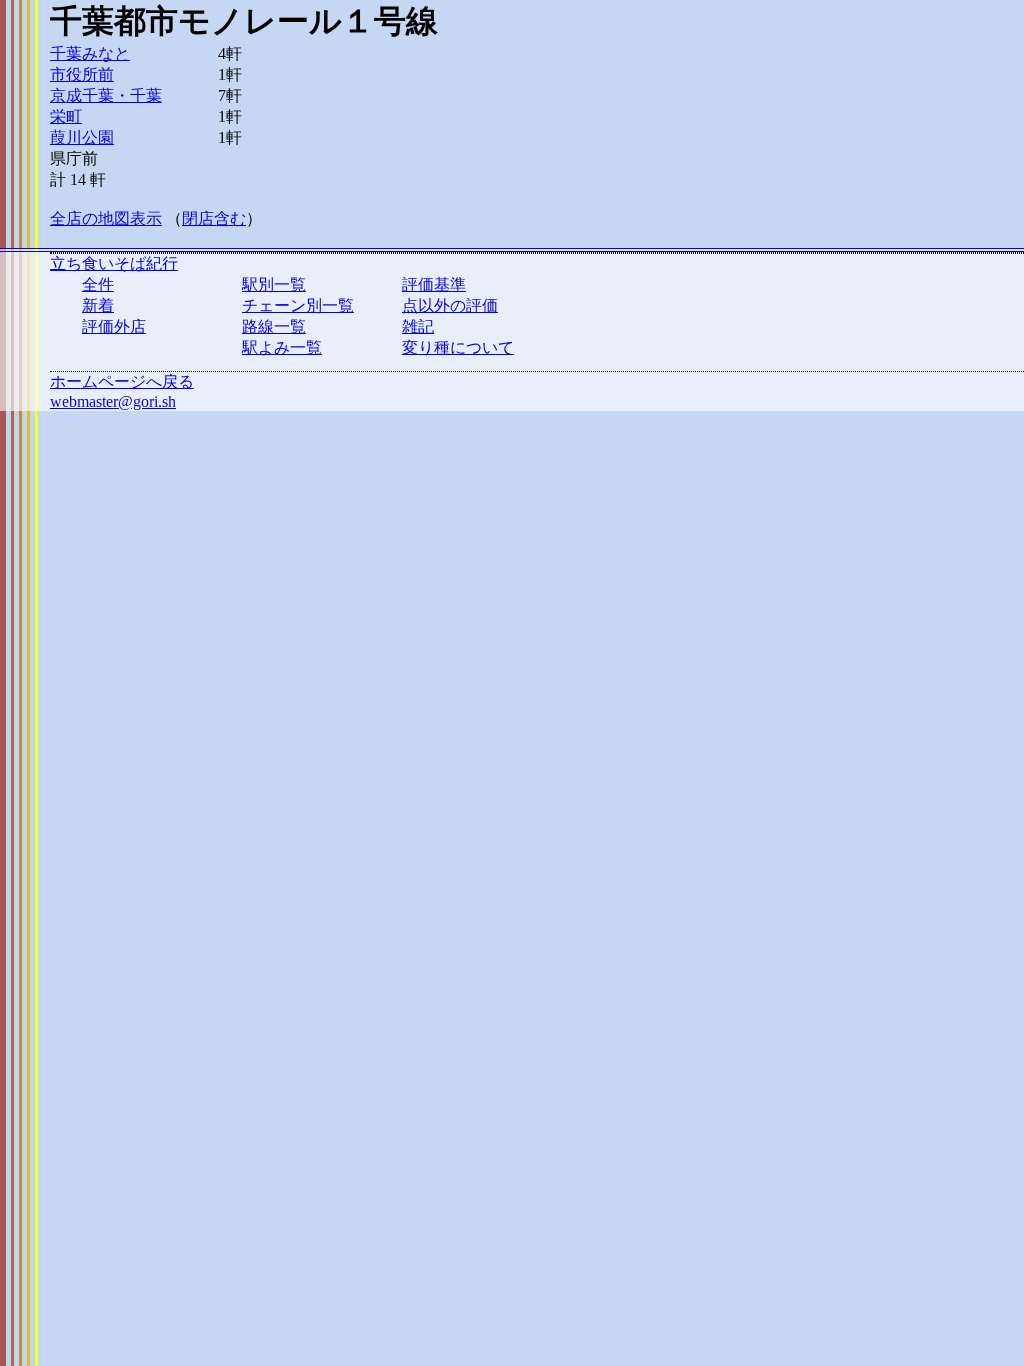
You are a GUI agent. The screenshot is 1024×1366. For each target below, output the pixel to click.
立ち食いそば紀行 (114, 263)
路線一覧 (274, 326)
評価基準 (434, 284)
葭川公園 (82, 137)
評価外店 (114, 326)
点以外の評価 (450, 305)
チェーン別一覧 (298, 305)
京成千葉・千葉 (106, 95)
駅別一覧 (274, 284)
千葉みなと (90, 53)
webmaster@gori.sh (113, 401)
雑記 (418, 326)
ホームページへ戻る (122, 381)
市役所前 (82, 74)
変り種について (458, 347)
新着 (98, 305)
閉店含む (214, 218)
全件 (98, 284)
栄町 (66, 116)
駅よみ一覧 (282, 347)
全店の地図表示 (106, 218)
